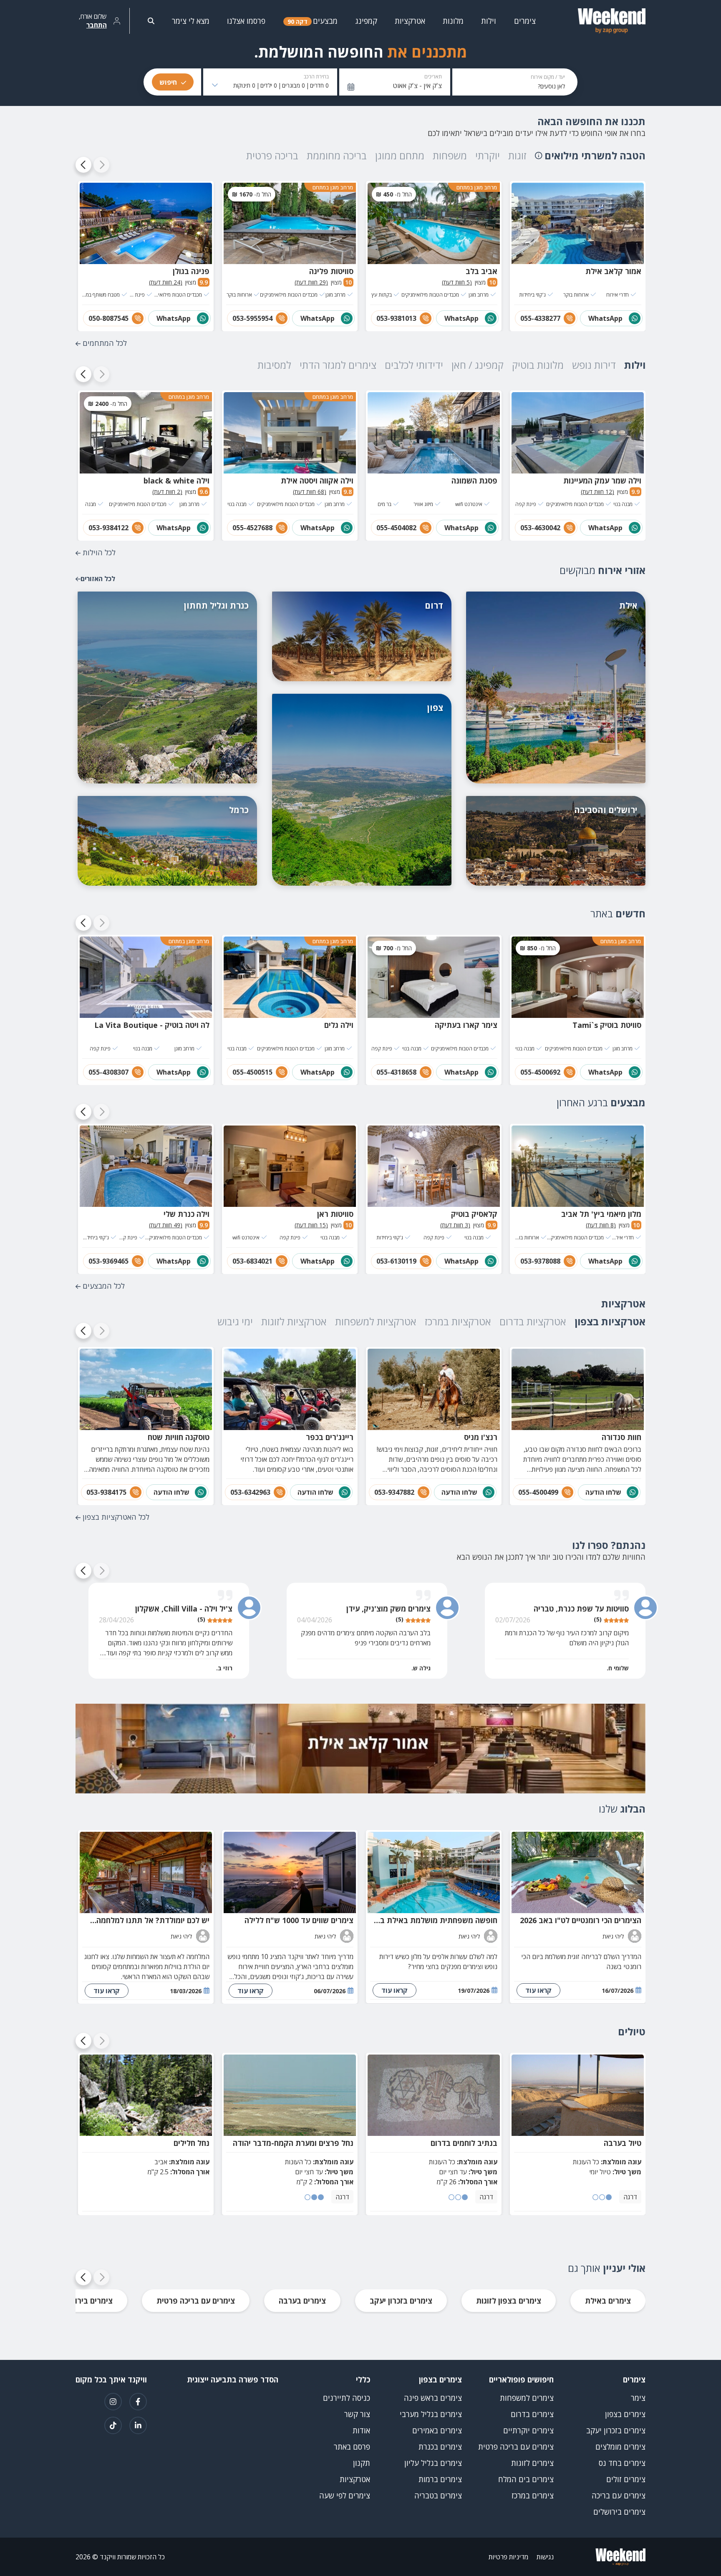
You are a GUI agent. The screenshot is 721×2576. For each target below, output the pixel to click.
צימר (638, 2398)
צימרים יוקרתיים (528, 2430)
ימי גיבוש (235, 1321)
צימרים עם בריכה (619, 2495)
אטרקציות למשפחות (376, 1321)
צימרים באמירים (437, 2430)
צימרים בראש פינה (433, 2398)
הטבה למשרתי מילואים (595, 155)
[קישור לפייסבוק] (138, 2402)
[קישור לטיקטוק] (113, 2425)
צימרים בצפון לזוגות (509, 2301)
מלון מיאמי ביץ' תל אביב (601, 1214)
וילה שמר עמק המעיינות (602, 481)
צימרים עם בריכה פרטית (196, 2301)
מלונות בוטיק (538, 365)
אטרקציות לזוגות (294, 1321)
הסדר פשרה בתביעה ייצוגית (233, 2380)
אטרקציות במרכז (458, 1321)
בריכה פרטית (272, 155)
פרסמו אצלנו (246, 21)
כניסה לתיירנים (347, 2398)
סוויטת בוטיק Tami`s (607, 1025)
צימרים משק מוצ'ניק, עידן (388, 1609)
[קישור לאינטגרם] (113, 2402)
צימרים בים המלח (526, 2479)
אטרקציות (355, 2479)
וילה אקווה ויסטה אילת (317, 481)
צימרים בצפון (625, 2414)
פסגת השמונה (474, 481)
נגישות (545, 2557)
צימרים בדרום (532, 2414)
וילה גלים (339, 1025)
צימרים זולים (626, 2479)
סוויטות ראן (335, 1214)
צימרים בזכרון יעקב (401, 2301)
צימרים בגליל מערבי (431, 2414)
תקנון (362, 2463)
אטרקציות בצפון (610, 1321)
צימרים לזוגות (532, 2463)
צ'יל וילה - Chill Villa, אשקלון (184, 1609)
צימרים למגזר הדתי (338, 365)
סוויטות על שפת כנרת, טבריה (581, 1609)
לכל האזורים (98, 579)
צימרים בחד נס (622, 2463)
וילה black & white (176, 481)
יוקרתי (488, 155)
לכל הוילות (99, 552)
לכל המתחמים (105, 343)
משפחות (450, 155)
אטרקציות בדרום (533, 1321)
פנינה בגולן (191, 271)
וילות (635, 365)
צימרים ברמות (440, 2479)
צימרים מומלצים (620, 2447)
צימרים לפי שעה (345, 2495)
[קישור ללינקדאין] (138, 2425)
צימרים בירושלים (86, 2301)
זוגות (517, 155)
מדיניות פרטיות (508, 2557)
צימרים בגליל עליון (433, 2463)
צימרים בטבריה (438, 2495)
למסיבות (274, 365)
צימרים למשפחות (527, 2398)
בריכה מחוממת (337, 155)
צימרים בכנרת (440, 2447)
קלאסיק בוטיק (474, 1214)
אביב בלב (482, 271)
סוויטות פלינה (331, 271)
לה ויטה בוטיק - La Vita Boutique (152, 1025)
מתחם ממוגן (400, 155)
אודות (361, 2430)
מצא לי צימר (191, 21)
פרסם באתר (352, 2447)
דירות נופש (594, 365)
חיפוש (168, 82)
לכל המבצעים (104, 1286)
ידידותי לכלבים (414, 365)
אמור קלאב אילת (613, 271)
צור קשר (357, 2414)
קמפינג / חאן (478, 365)
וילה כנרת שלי (187, 1214)
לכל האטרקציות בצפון (116, 1517)
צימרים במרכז (533, 2495)
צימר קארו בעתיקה (466, 1025)
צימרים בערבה (302, 2301)
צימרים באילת (608, 2301)
